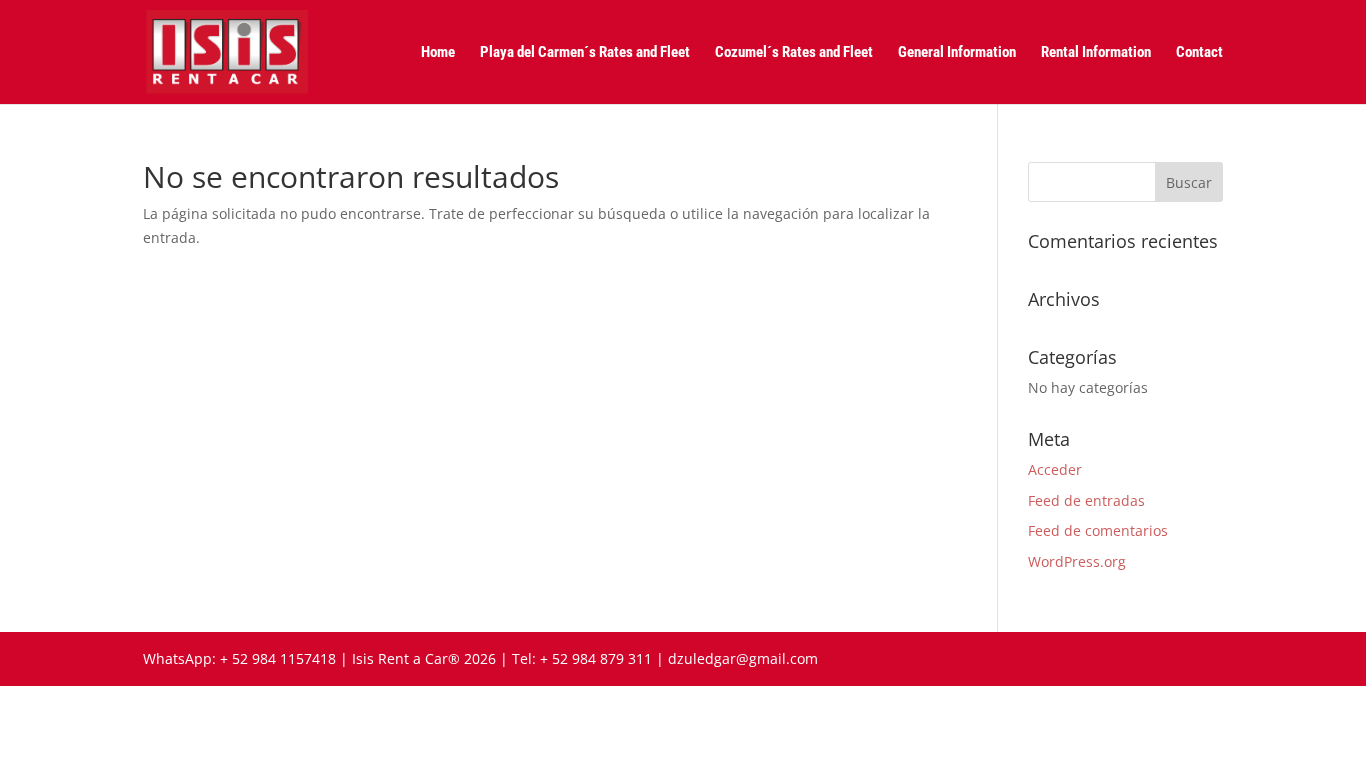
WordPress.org (1077, 561)
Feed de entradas (1086, 500)
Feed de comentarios (1098, 530)
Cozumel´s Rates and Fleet (794, 53)
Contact (1199, 53)
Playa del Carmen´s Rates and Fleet (585, 53)
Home (438, 53)
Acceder (1055, 469)
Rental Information (1096, 53)
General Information (957, 53)
